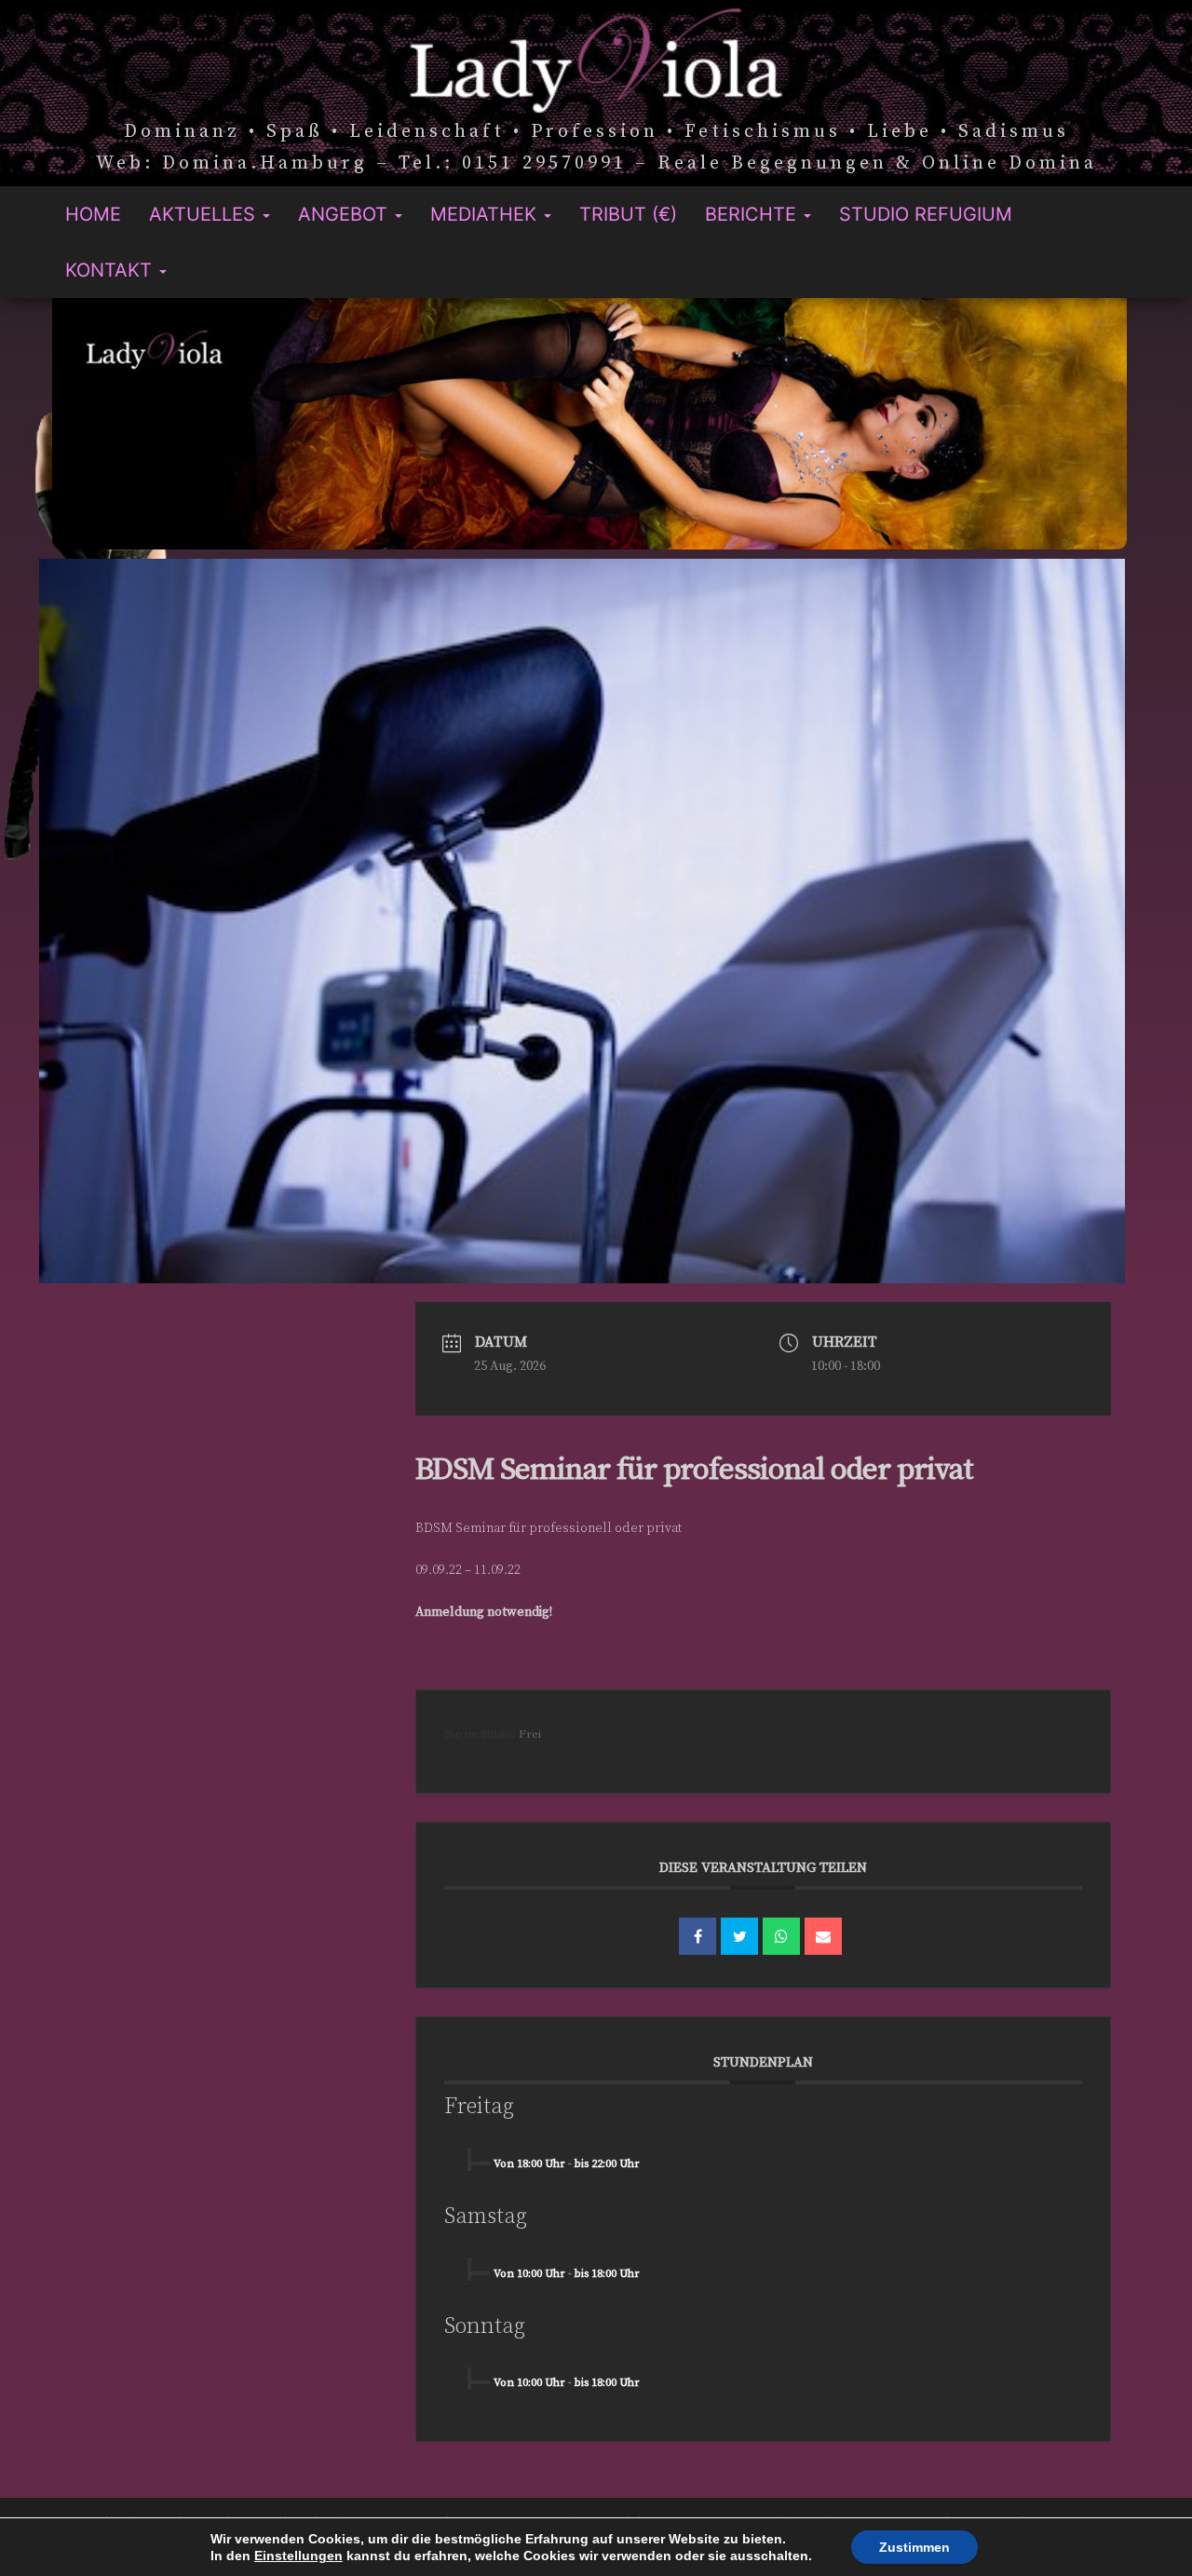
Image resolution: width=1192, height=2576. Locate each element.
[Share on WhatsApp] (781, 1936)
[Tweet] (739, 1936)
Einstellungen (298, 2556)
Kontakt (111, 270)
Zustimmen (914, 2547)
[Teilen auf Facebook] (698, 1936)
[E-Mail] (823, 1936)
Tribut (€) (628, 214)
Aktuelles (205, 214)
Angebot (345, 214)
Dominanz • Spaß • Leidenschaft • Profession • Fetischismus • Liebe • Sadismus (596, 133)
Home (93, 214)
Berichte (753, 214)
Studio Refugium (926, 214)
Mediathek (486, 214)
